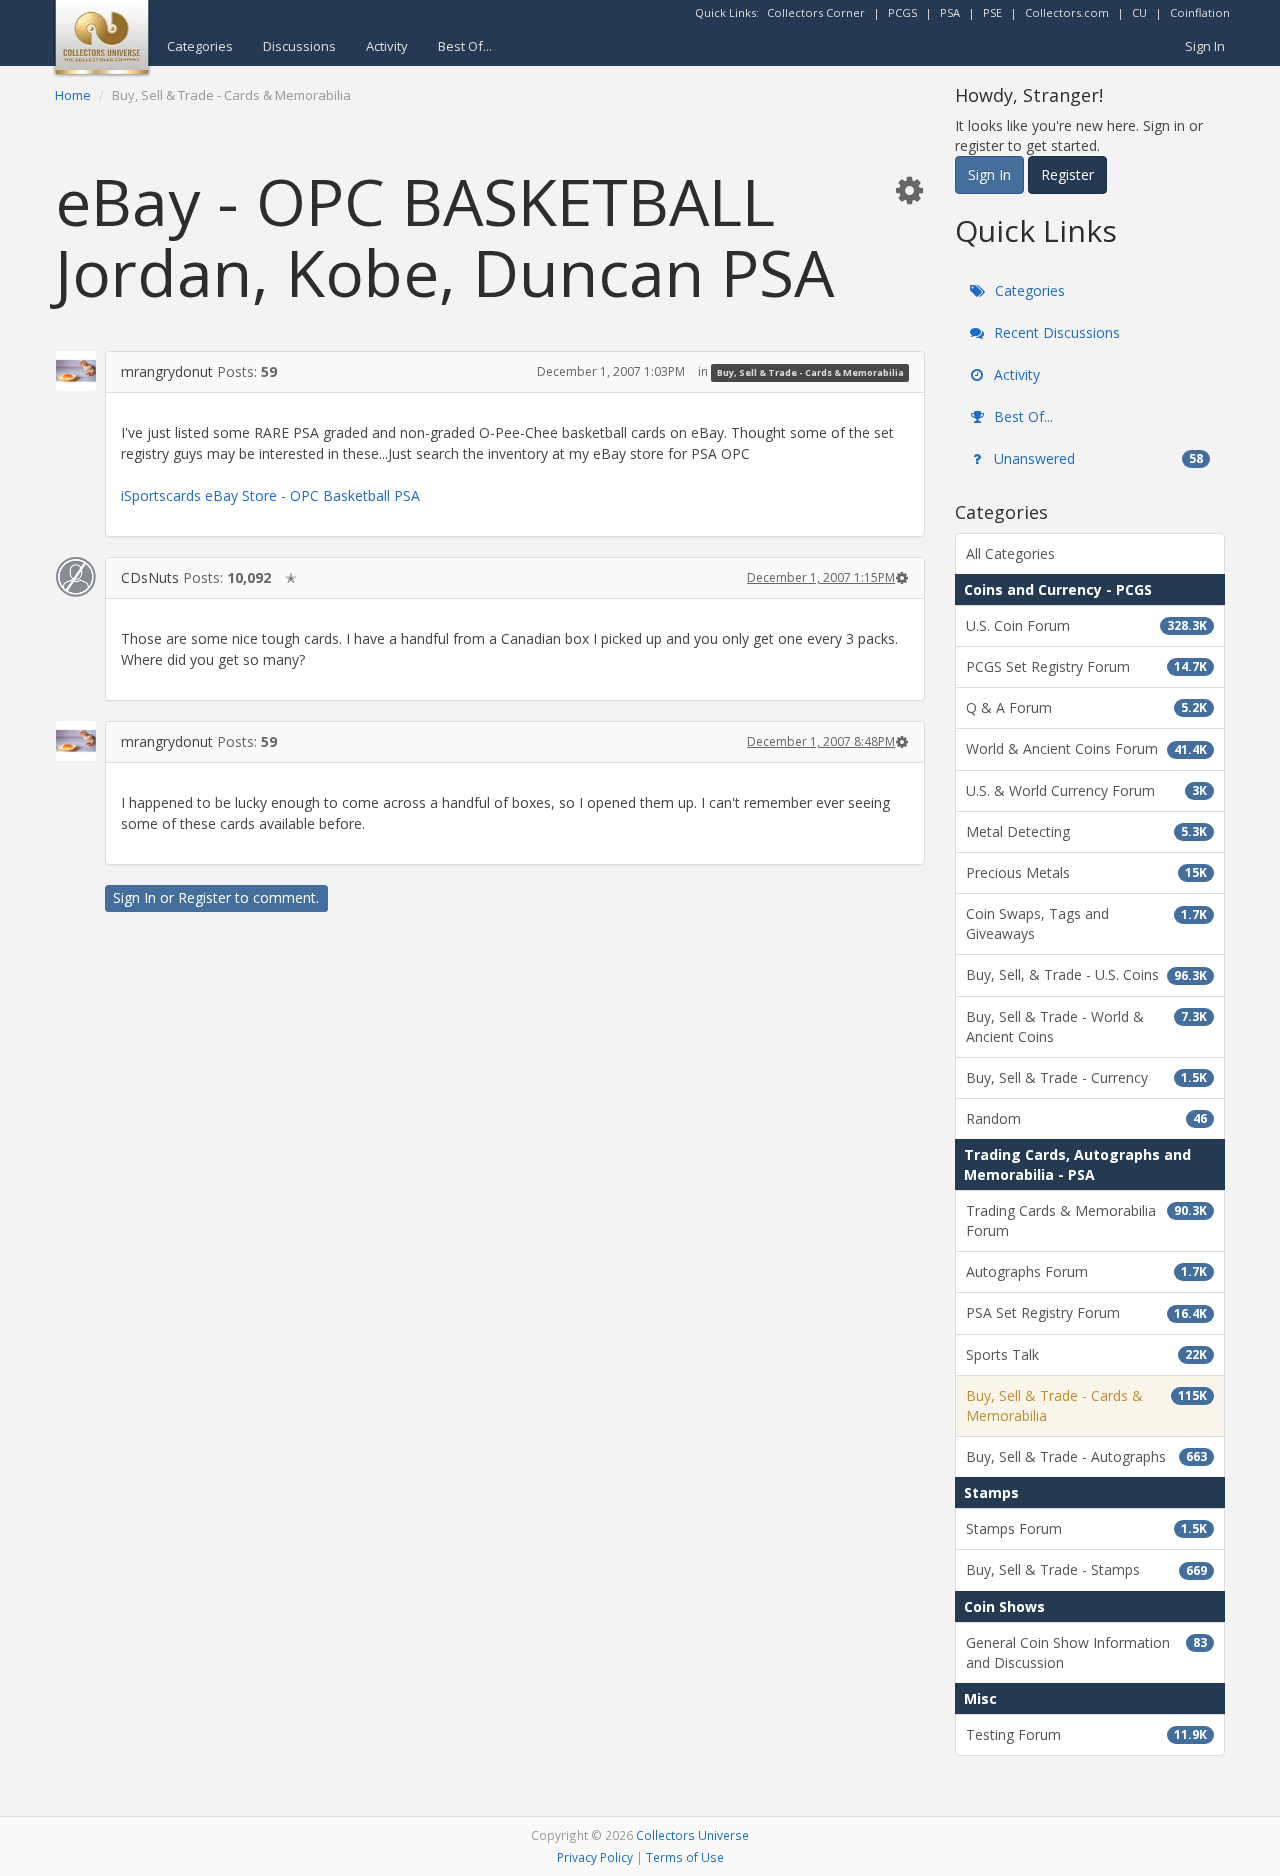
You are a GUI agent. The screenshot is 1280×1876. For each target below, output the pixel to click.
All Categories (1010, 553)
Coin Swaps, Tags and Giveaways (1086, 923)
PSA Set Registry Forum (1086, 1312)
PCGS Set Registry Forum (1086, 666)
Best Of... (465, 46)
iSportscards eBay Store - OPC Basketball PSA (270, 495)
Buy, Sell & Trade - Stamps (1086, 1569)
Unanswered (1096, 458)
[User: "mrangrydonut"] (76, 371)
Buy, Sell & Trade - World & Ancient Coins (1086, 1026)
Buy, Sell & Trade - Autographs (1086, 1456)
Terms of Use (685, 1857)
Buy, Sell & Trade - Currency (1086, 1077)
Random (1086, 1118)
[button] (909, 189)
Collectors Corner (816, 12)
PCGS (902, 12)
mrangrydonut (167, 371)
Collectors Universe (692, 1835)
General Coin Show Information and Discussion (1086, 1652)
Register (204, 897)
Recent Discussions (1055, 332)
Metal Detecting (1086, 831)
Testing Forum (1086, 1734)
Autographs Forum (1086, 1271)
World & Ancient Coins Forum (1086, 748)
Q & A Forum (1086, 707)
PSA (950, 12)
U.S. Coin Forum (1086, 625)
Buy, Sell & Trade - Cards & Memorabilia (810, 372)
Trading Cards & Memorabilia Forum (1086, 1220)
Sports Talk (1086, 1354)
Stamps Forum (1086, 1528)
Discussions (299, 46)
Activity (387, 46)
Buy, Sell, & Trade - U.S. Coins (1086, 974)
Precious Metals (1086, 872)
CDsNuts (150, 577)
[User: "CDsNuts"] (76, 577)
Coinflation (1200, 12)
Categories (200, 46)
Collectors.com (1067, 12)
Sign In (1205, 46)
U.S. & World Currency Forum (1086, 790)
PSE (992, 12)
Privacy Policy (595, 1857)
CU (1139, 12)
